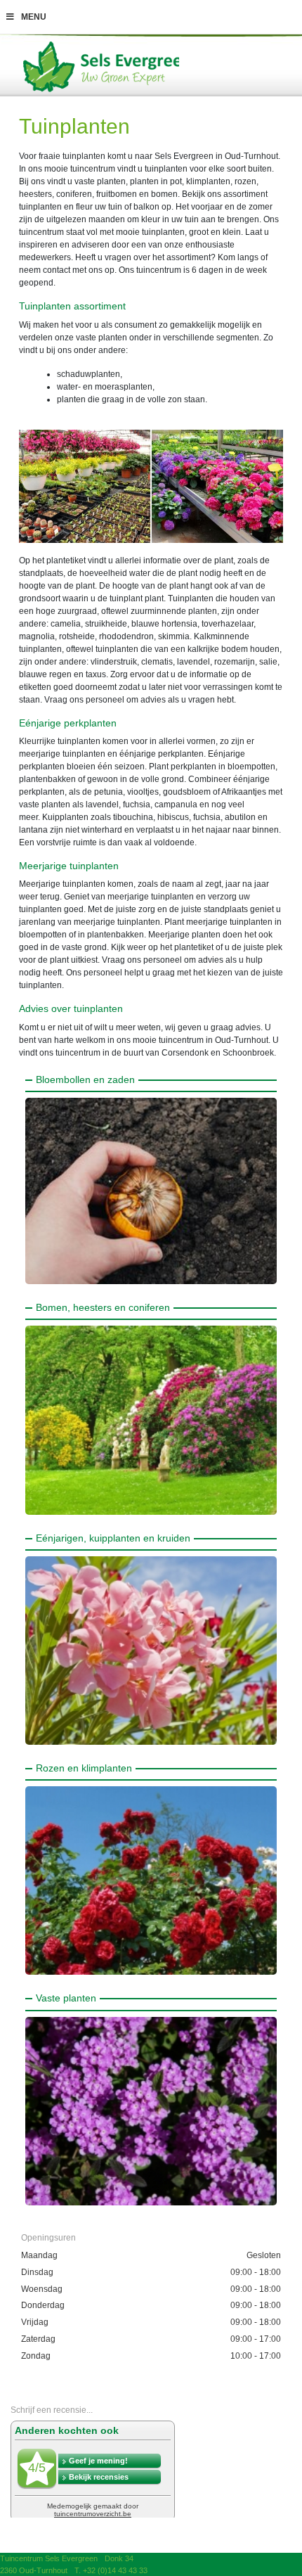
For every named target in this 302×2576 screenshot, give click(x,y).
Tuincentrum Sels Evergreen (49, 2558)
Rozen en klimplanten (84, 1768)
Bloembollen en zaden (85, 1079)
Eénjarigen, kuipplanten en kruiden (113, 1538)
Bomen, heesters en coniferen (103, 1307)
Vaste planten (66, 1998)
